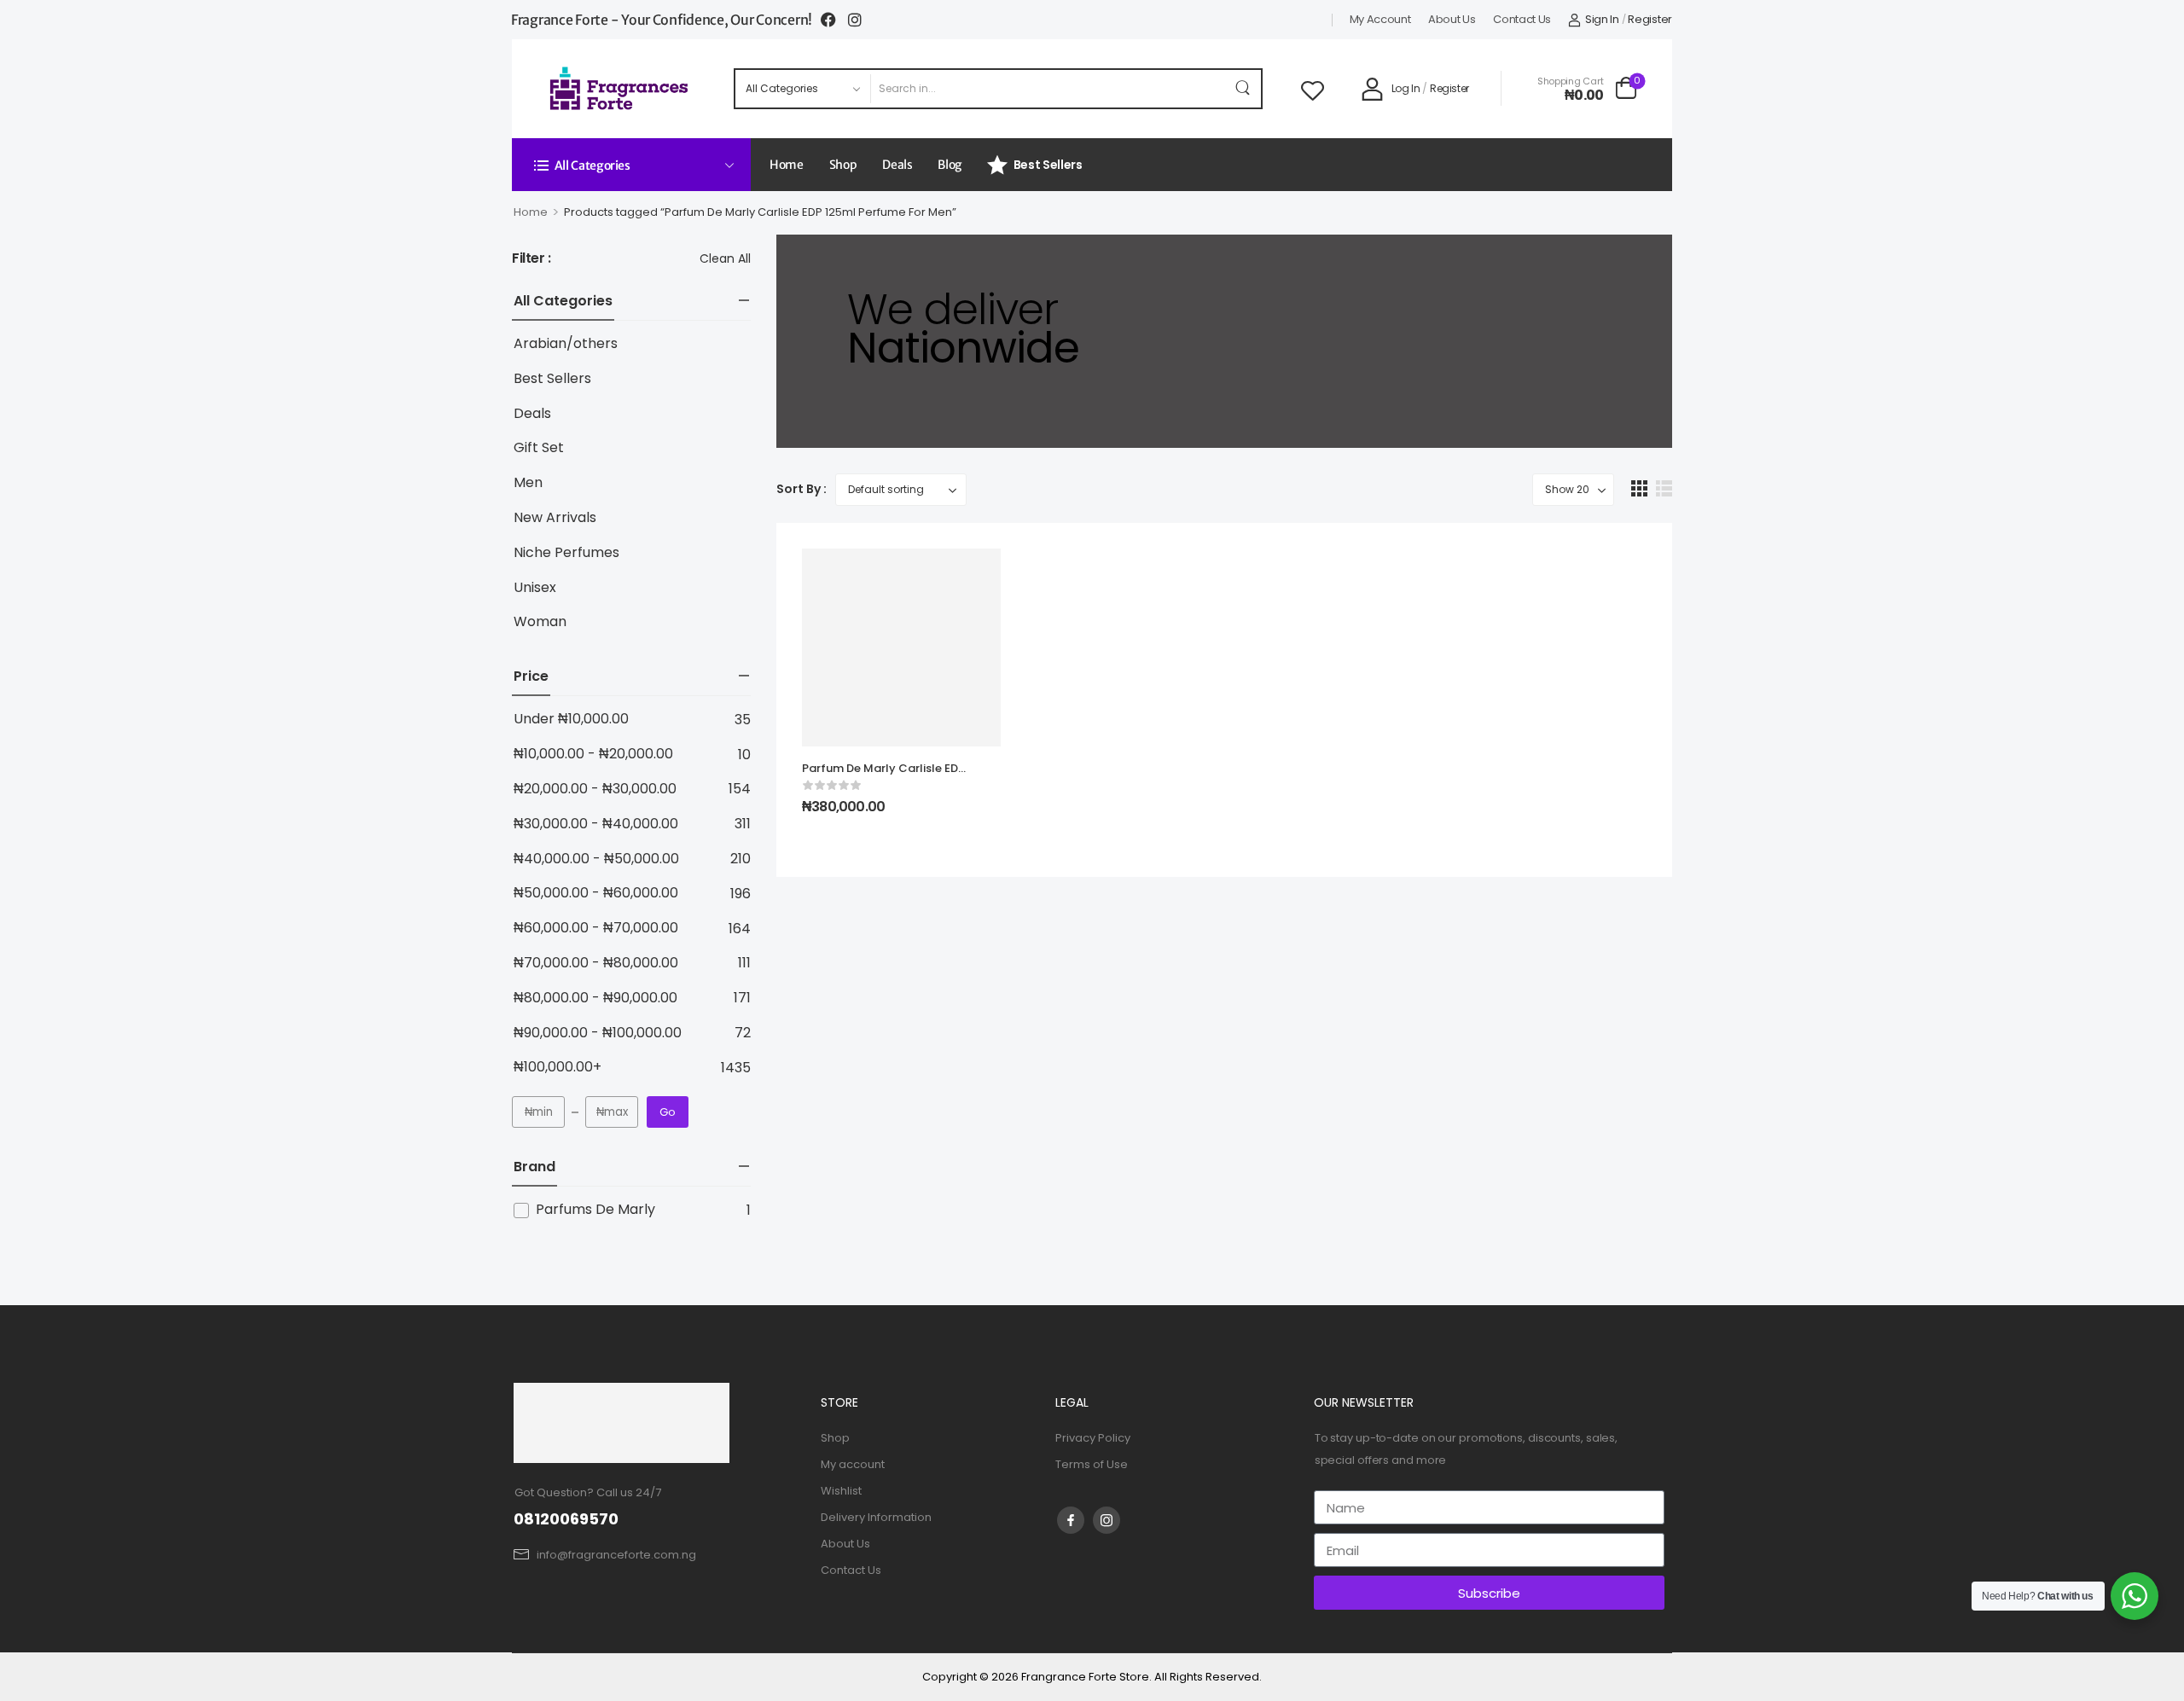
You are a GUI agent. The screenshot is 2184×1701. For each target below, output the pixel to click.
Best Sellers (1048, 165)
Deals (897, 165)
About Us (1452, 20)
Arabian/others (566, 344)
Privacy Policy (1093, 1438)
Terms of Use (1092, 1464)
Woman (540, 622)
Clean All (725, 258)
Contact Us (1522, 20)
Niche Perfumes (566, 553)
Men (528, 483)
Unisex (535, 588)
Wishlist (841, 1491)
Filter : (531, 259)
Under (571, 720)
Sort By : (802, 489)
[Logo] (620, 88)
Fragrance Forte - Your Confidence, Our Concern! (662, 20)
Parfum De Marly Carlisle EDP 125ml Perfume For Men (883, 776)
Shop (843, 165)
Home (787, 165)
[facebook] (1071, 1520)
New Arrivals (555, 518)
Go (668, 1112)
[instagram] (1107, 1520)
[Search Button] (1244, 89)
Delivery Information (876, 1517)
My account (1380, 20)
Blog (950, 165)
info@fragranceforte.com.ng (616, 1555)
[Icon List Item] (834, 20)
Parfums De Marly (595, 1209)
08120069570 (566, 1519)
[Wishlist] (1313, 89)
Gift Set (539, 448)
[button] (1639, 488)
